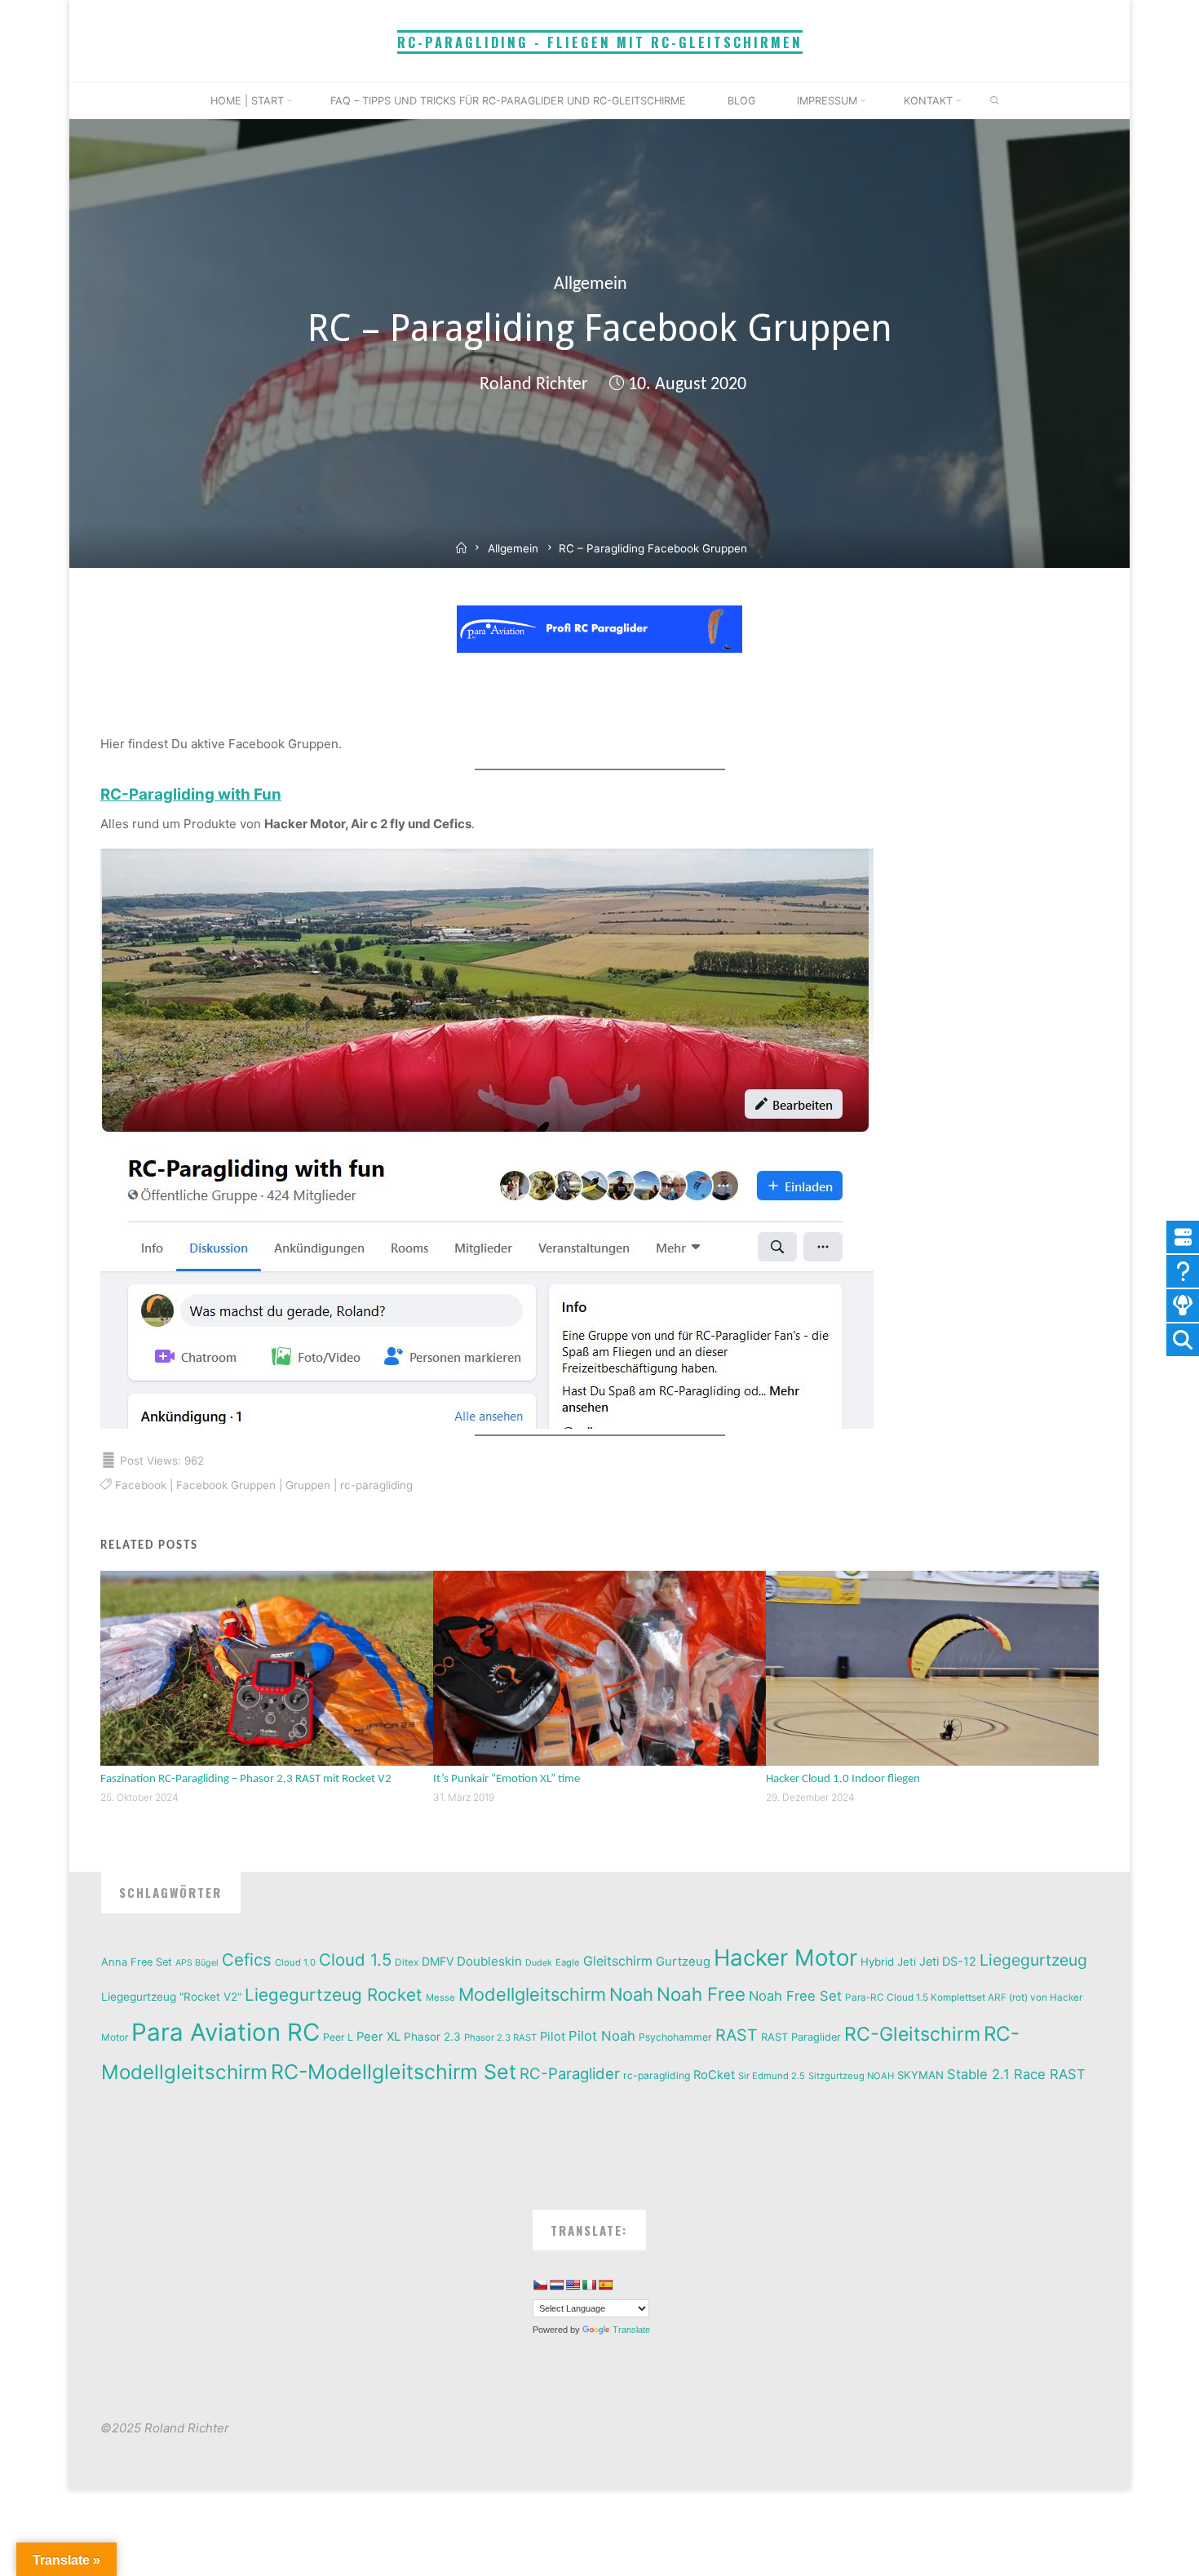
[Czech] (540, 2285)
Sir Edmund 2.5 (772, 2076)
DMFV (438, 1961)
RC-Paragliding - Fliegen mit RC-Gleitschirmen (600, 42)
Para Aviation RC (226, 2032)
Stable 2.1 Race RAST (1016, 2074)
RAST (737, 2035)
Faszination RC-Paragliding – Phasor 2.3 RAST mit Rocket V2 (246, 1779)
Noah (631, 1994)
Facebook (140, 1485)
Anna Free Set (137, 1962)
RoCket (714, 2075)
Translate (631, 2330)
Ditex (407, 1962)
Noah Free (701, 1994)
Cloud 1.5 (355, 1960)
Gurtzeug (683, 1962)
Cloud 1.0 (295, 1962)
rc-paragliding (376, 1485)
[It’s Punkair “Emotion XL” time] (599, 1667)
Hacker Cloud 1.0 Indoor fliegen (843, 1779)
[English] (573, 2285)
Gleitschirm (618, 1961)
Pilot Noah (602, 2036)
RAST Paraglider (801, 2037)
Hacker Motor (785, 1957)
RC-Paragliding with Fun (191, 794)
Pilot (553, 2037)
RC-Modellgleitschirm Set (394, 2072)
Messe (440, 1997)
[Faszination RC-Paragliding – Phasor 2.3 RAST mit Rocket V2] (267, 1667)
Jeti (907, 1962)
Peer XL (378, 2037)
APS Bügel (197, 1963)
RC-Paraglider (570, 2073)
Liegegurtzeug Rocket (334, 1995)
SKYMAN (920, 2075)
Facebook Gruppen (225, 1485)
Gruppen (307, 1485)
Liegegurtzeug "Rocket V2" (171, 1997)
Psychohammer (675, 2037)
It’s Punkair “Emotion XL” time (507, 1779)
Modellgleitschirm (532, 1994)
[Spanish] (605, 2285)
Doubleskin (489, 1961)
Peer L (338, 2037)
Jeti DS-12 (948, 1961)
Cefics (247, 1960)
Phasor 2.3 (432, 2037)
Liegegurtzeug (1033, 1960)
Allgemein (591, 284)
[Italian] (589, 2285)
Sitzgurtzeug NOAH (851, 2076)
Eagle (568, 1962)
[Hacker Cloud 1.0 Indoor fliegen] (932, 1667)
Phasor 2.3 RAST (500, 2037)
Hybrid (877, 1962)
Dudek (539, 1963)
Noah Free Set (795, 1996)
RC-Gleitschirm (912, 2034)
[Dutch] (556, 2285)
